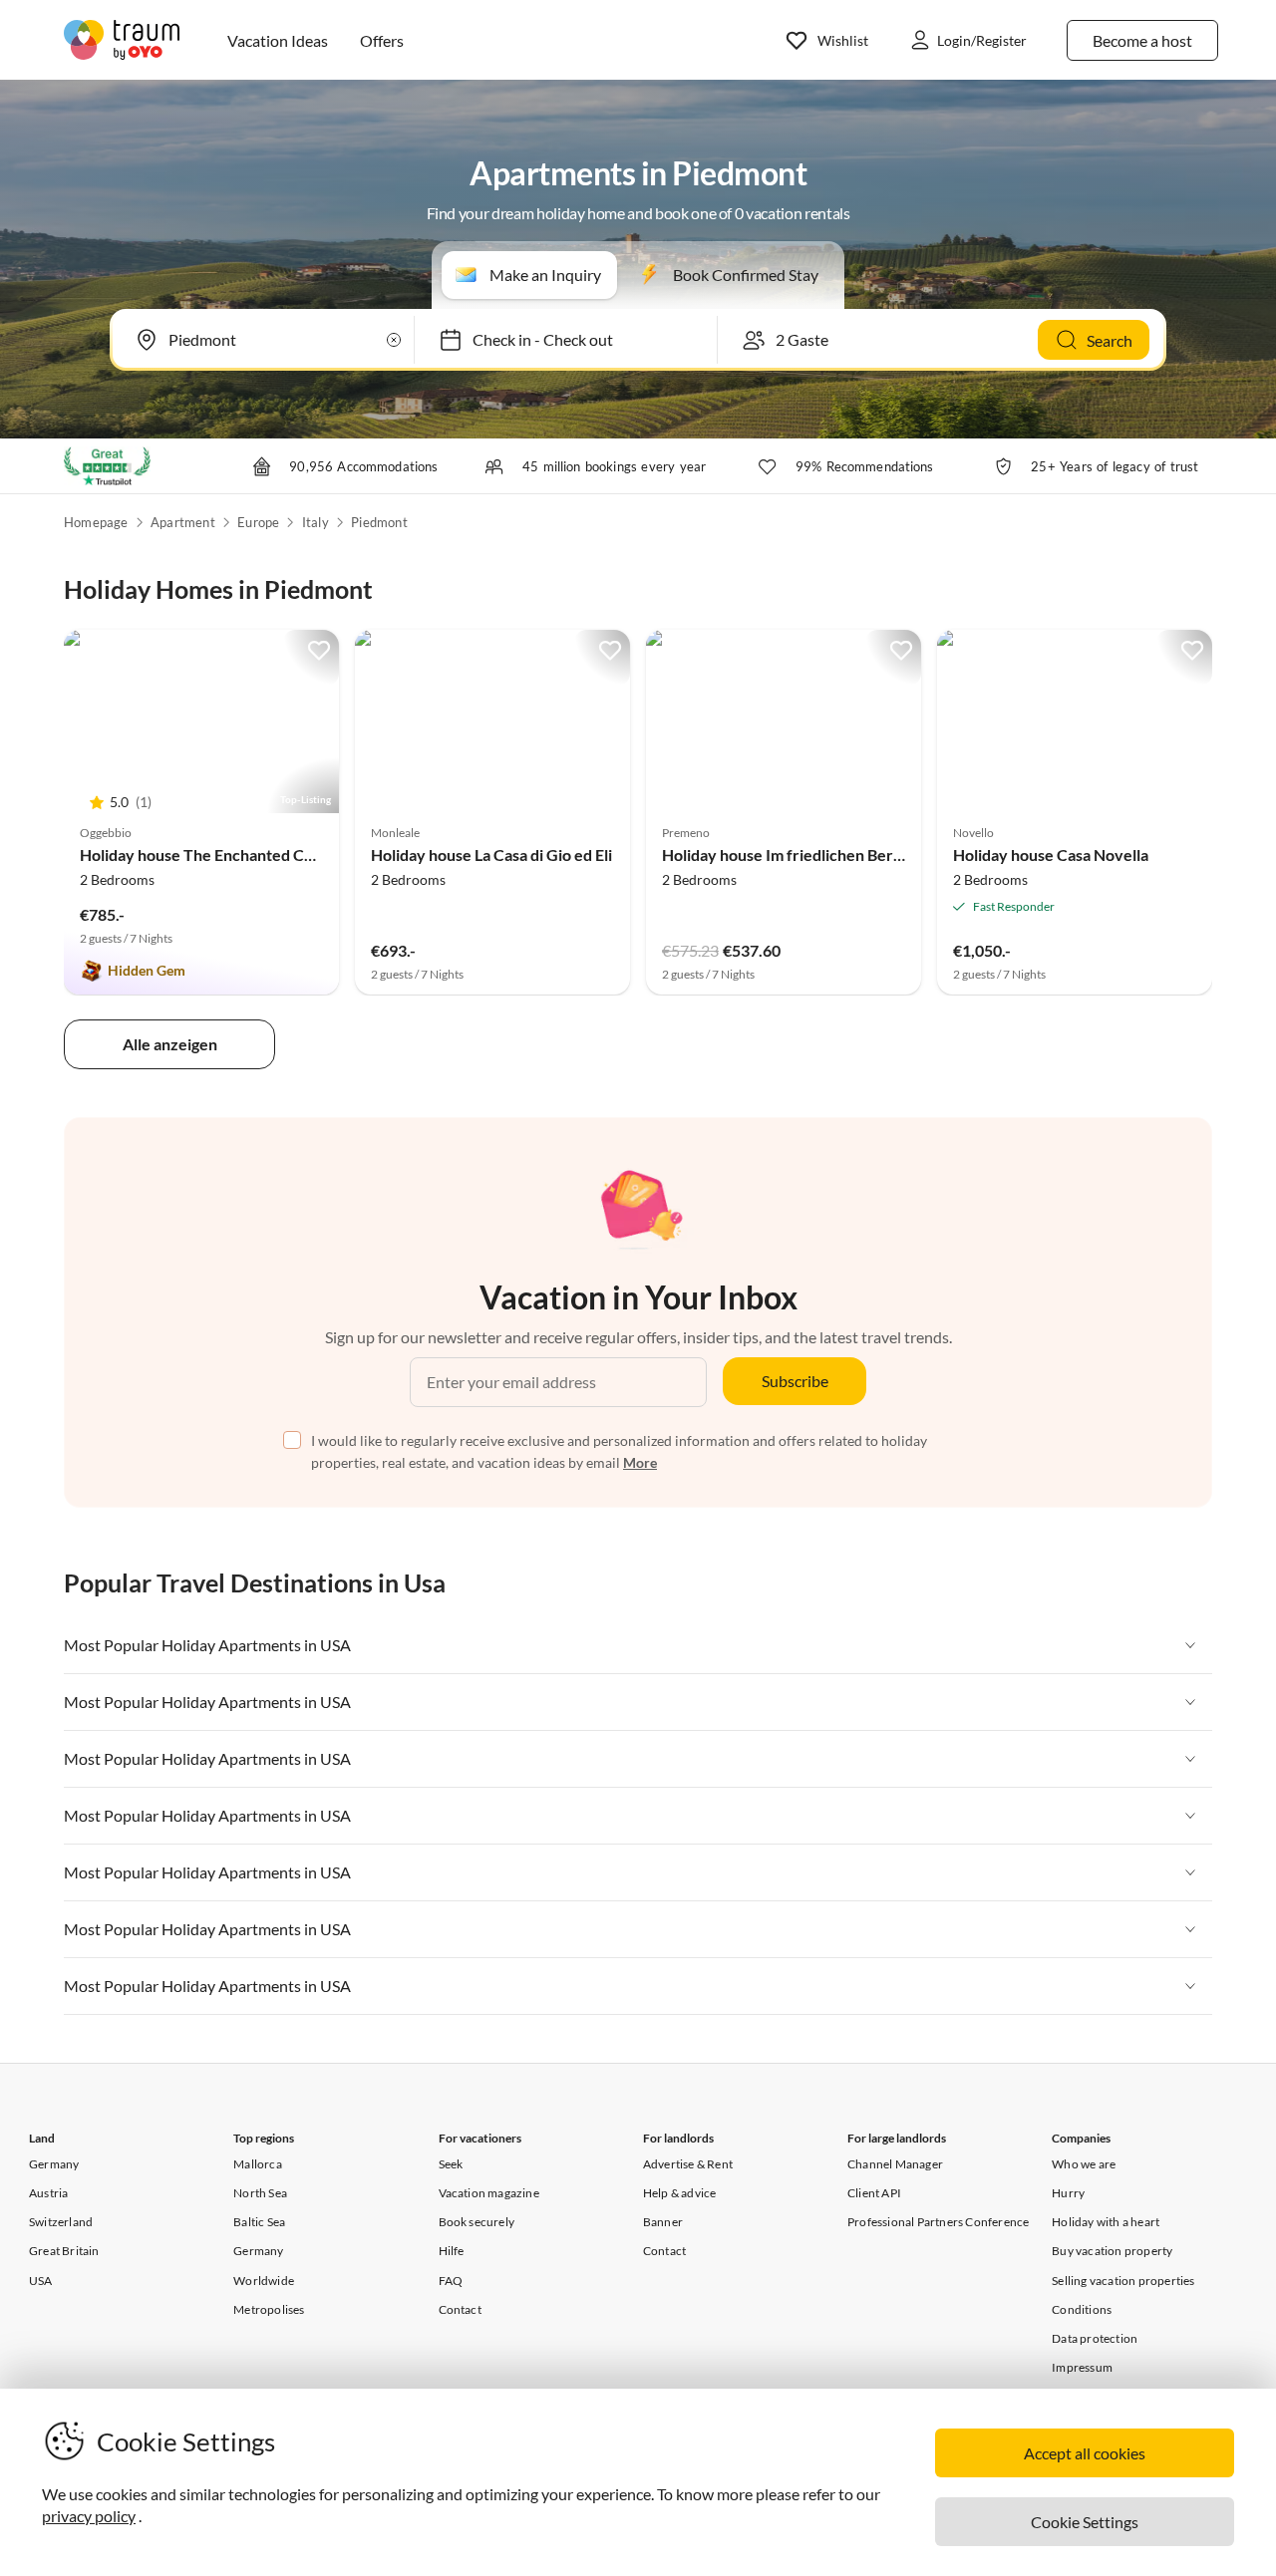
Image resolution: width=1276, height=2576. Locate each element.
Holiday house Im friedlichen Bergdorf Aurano (825, 855)
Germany (54, 2164)
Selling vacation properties (1123, 2281)
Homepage (96, 522)
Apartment (183, 522)
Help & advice (680, 2193)
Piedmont (379, 522)
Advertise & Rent (688, 2164)
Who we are (1084, 2164)
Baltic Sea (259, 2222)
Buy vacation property (1112, 2251)
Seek (451, 2164)
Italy (316, 522)
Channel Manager (895, 2164)
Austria (48, 2193)
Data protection (1095, 2338)
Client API (874, 2193)
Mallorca (258, 2164)
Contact (460, 2309)
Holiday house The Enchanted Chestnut (219, 855)
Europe (258, 522)
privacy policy (89, 2516)
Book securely (477, 2222)
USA (41, 2281)
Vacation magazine (489, 2193)
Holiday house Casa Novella (1051, 855)
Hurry (1068, 2193)
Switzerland (61, 2222)
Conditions (1082, 2309)
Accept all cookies (1085, 2453)
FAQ (451, 2281)
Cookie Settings (1085, 2522)
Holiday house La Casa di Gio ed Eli (491, 855)
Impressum (1082, 2367)
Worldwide (264, 2281)
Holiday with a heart (1106, 2222)
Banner (663, 2222)
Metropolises (269, 2309)
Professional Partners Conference (938, 2222)
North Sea (260, 2193)
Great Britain (64, 2251)
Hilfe (452, 2251)
